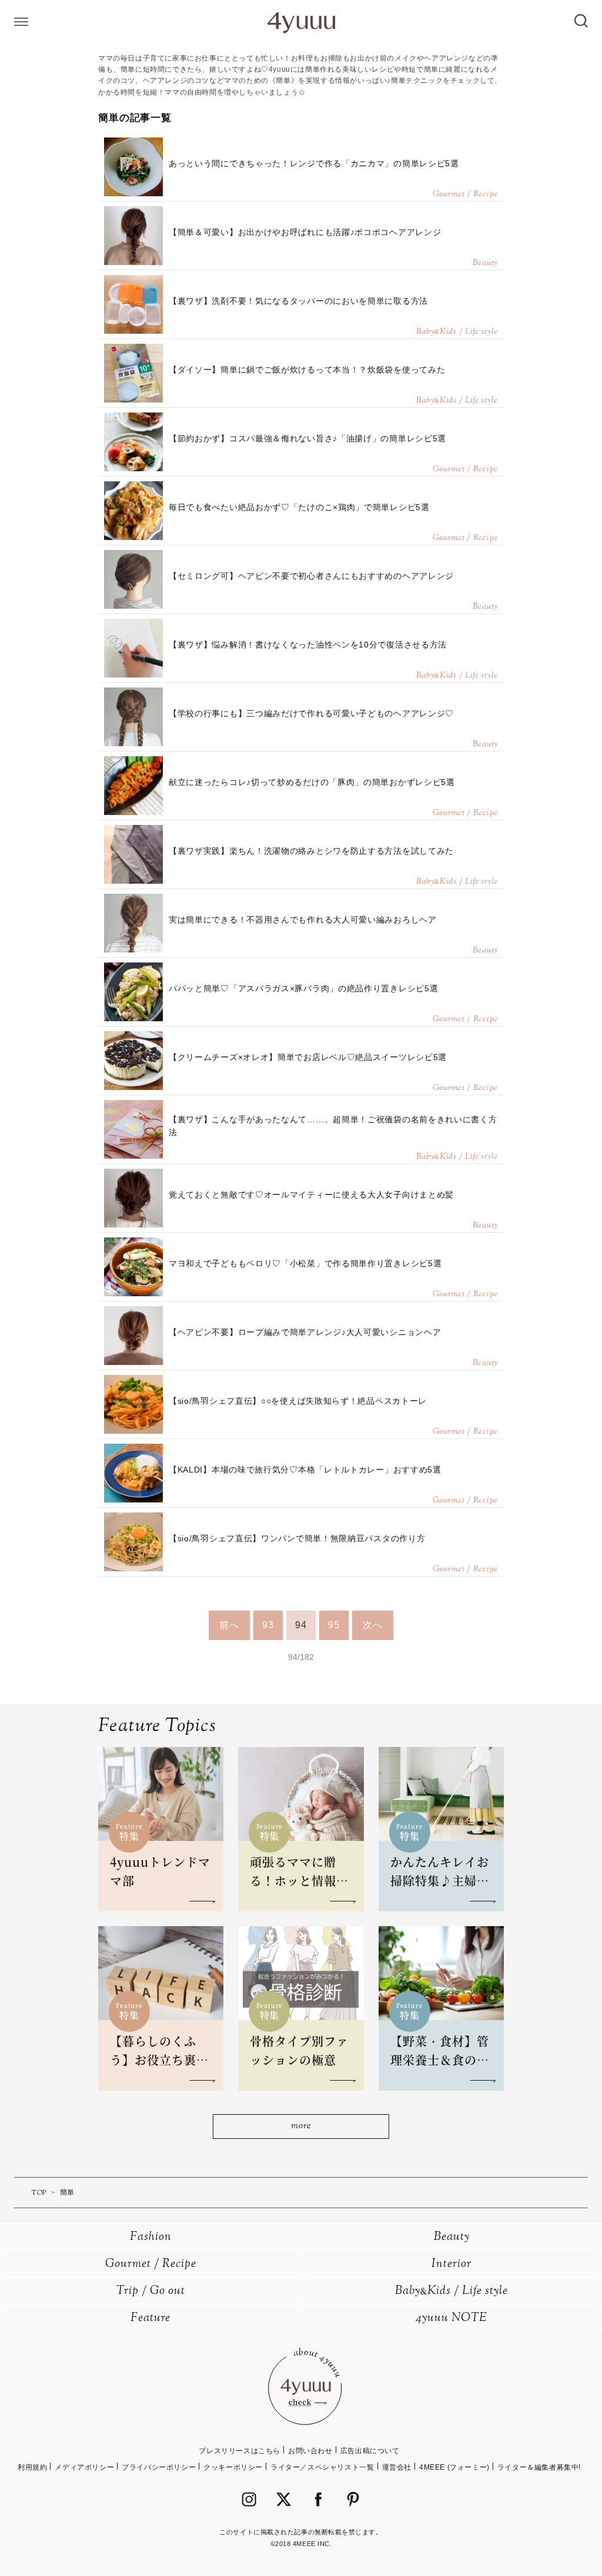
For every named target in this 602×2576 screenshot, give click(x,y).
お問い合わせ (310, 2451)
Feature (150, 2318)
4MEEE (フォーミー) (454, 2467)
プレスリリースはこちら (240, 2451)
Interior (451, 2264)
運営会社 (397, 2467)
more (301, 2126)
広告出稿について (370, 2451)
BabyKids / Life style (451, 2291)
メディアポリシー (84, 2467)
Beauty (452, 2237)
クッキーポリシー (233, 2467)
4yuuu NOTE (451, 2318)
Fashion (151, 2237)
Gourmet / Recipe (151, 2264)
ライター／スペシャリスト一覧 (322, 2467)
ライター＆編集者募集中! (539, 2467)
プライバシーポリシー (159, 2467)
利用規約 (32, 2467)
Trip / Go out (151, 2291)
